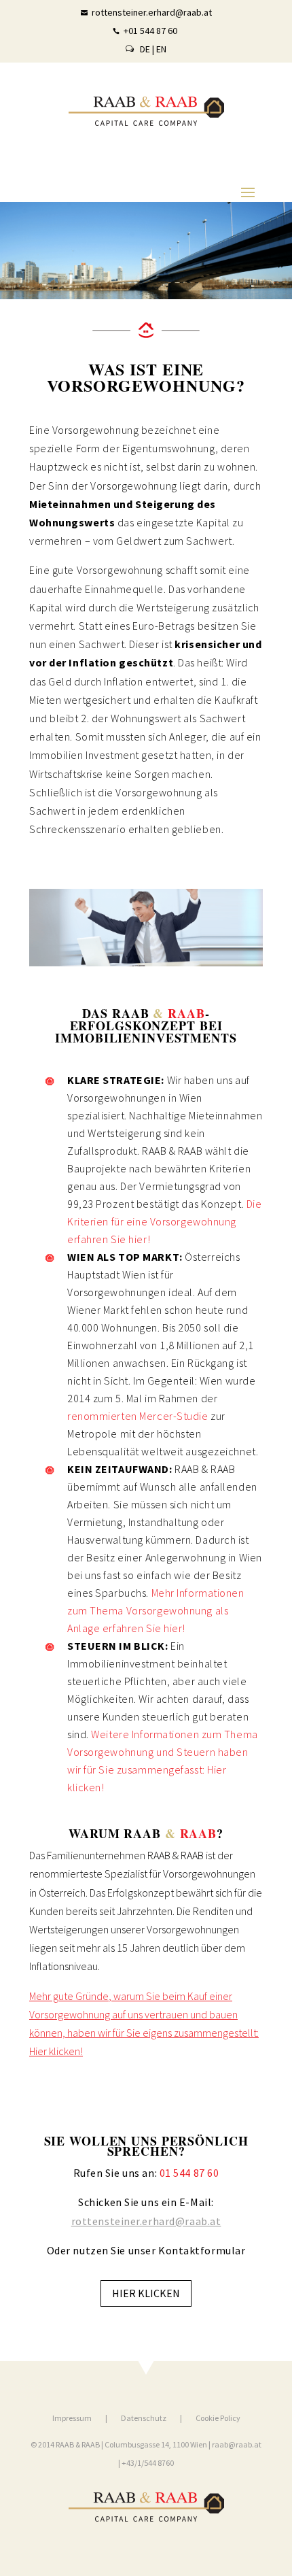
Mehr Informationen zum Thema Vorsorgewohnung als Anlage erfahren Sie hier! (156, 1610)
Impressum (72, 2418)
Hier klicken (146, 2293)
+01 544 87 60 (150, 31)
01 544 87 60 (189, 2173)
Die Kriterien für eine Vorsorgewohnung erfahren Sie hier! (164, 1221)
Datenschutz (144, 2418)
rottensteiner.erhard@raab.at (146, 2221)
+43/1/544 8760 (147, 2463)
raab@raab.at (237, 2444)
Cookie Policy (218, 2418)
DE (145, 49)
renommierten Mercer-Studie (138, 1416)
